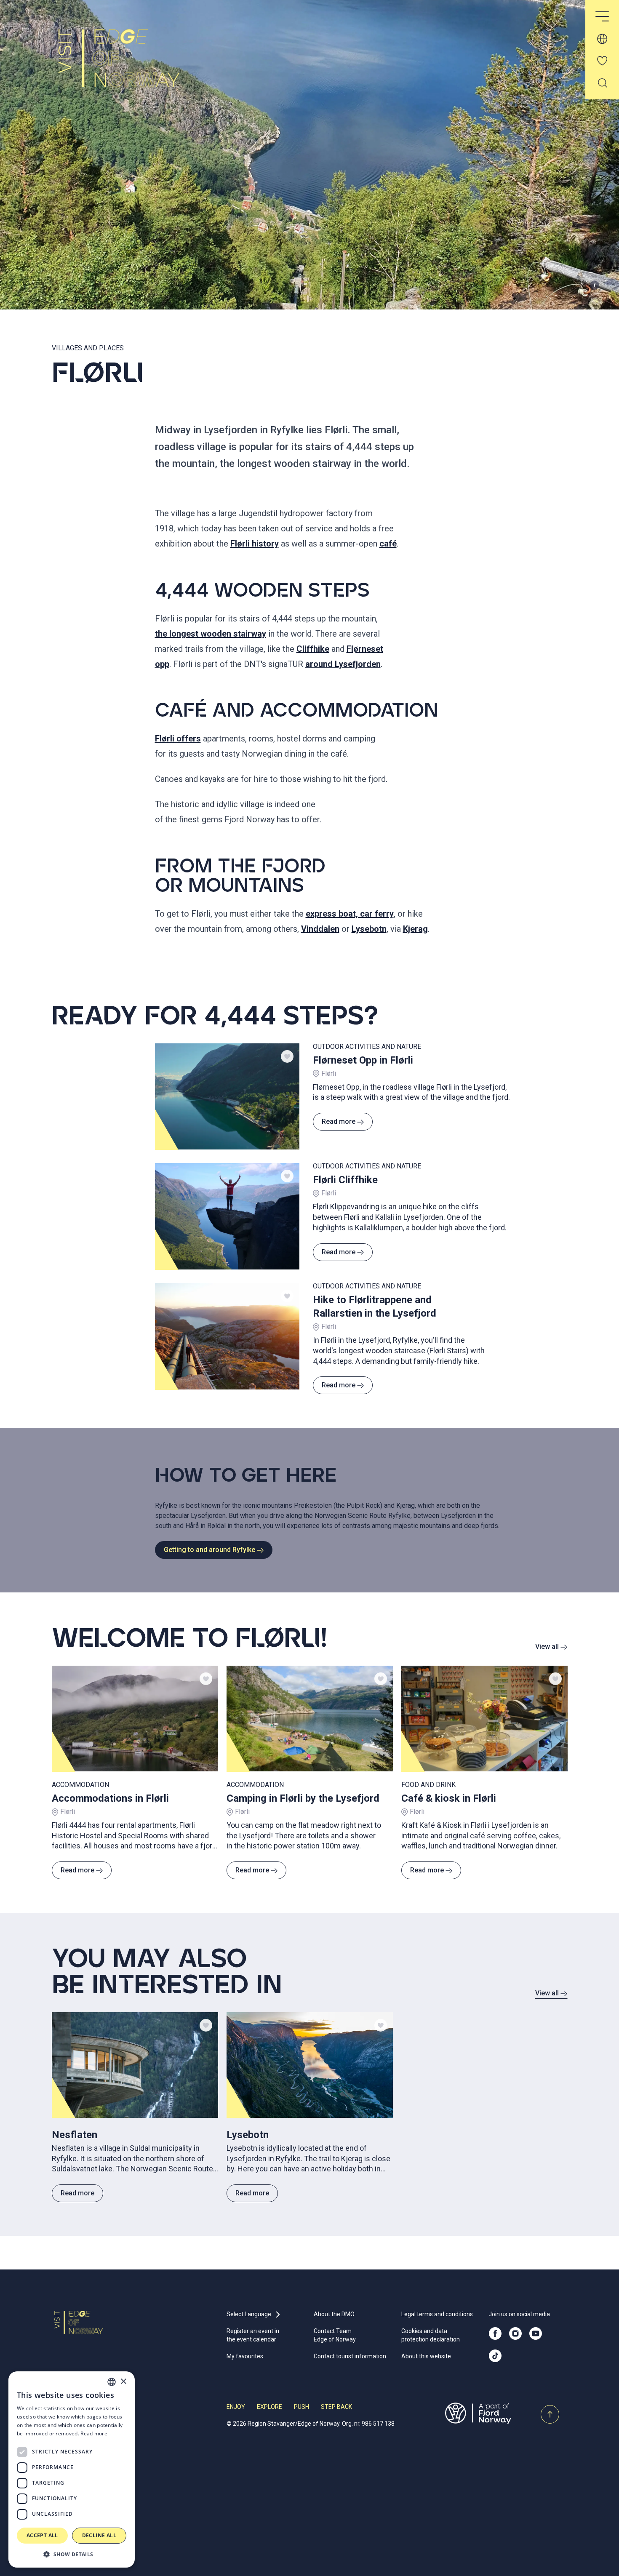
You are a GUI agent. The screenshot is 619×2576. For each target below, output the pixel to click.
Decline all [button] (99, 2535)
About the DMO (334, 2314)
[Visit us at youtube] (536, 2333)
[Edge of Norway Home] (129, 66)
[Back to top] (550, 2414)
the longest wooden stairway (211, 634)
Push (301, 2407)
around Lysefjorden (343, 664)
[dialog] (72, 2469)
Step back (336, 2407)
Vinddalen (320, 929)
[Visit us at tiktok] (495, 2356)
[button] (72, 2554)
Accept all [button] (42, 2535)
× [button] (123, 2382)
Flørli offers (178, 739)
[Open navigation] (602, 17)
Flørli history (255, 544)
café (388, 544)
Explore (269, 2407)
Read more (339, 1121)
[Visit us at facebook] (495, 2333)
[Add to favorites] (287, 1056)
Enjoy (236, 2407)
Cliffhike (313, 649)
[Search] (602, 83)
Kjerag (415, 929)
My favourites (245, 2356)
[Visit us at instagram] (515, 2333)
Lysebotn (369, 929)
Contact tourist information (350, 2356)
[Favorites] (602, 61)
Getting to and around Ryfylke (209, 1550)
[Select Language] (602, 39)
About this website (426, 2356)
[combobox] (112, 2382)
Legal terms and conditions (437, 2314)
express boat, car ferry (350, 914)
